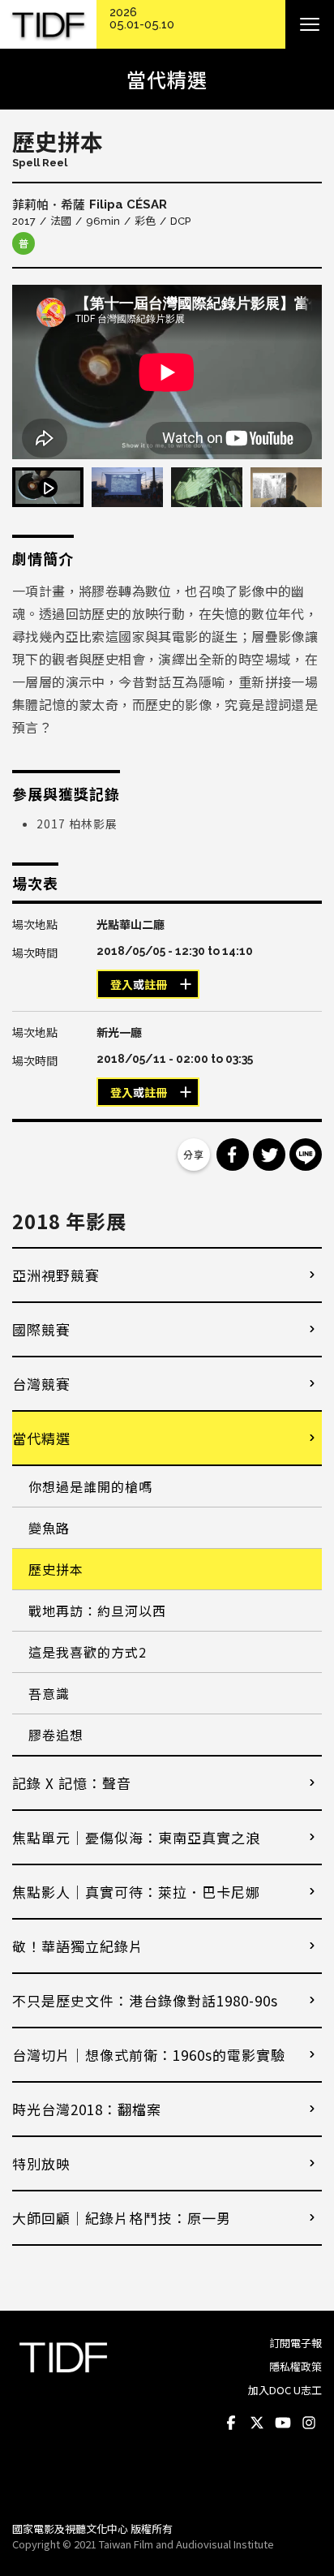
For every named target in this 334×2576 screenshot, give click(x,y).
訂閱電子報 (295, 2343)
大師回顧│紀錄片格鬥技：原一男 (122, 2218)
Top (306, 2487)
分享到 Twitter (269, 1155)
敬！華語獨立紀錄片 (78, 1946)
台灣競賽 (41, 1384)
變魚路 (49, 1528)
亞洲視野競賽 (56, 1275)
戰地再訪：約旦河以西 (97, 1611)
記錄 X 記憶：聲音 (72, 1783)
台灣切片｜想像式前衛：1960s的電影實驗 (149, 2055)
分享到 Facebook (233, 1155)
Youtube (283, 2423)
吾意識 (49, 1693)
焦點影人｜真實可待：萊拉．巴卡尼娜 (136, 1892)
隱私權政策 (295, 2366)
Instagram (309, 2423)
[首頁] (48, 25)
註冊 (156, 985)
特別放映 (41, 2163)
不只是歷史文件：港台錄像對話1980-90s (145, 2000)
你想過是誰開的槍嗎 (90, 1486)
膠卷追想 (56, 1735)
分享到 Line (306, 1155)
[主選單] (310, 24)
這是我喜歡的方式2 (88, 1652)
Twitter (257, 2423)
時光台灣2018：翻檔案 (87, 2109)
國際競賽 (41, 1329)
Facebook (231, 2423)
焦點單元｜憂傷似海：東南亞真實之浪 (136, 1837)
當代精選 (41, 1438)
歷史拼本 (56, 1569)
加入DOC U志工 (285, 2390)
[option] (167, 372)
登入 (122, 985)
